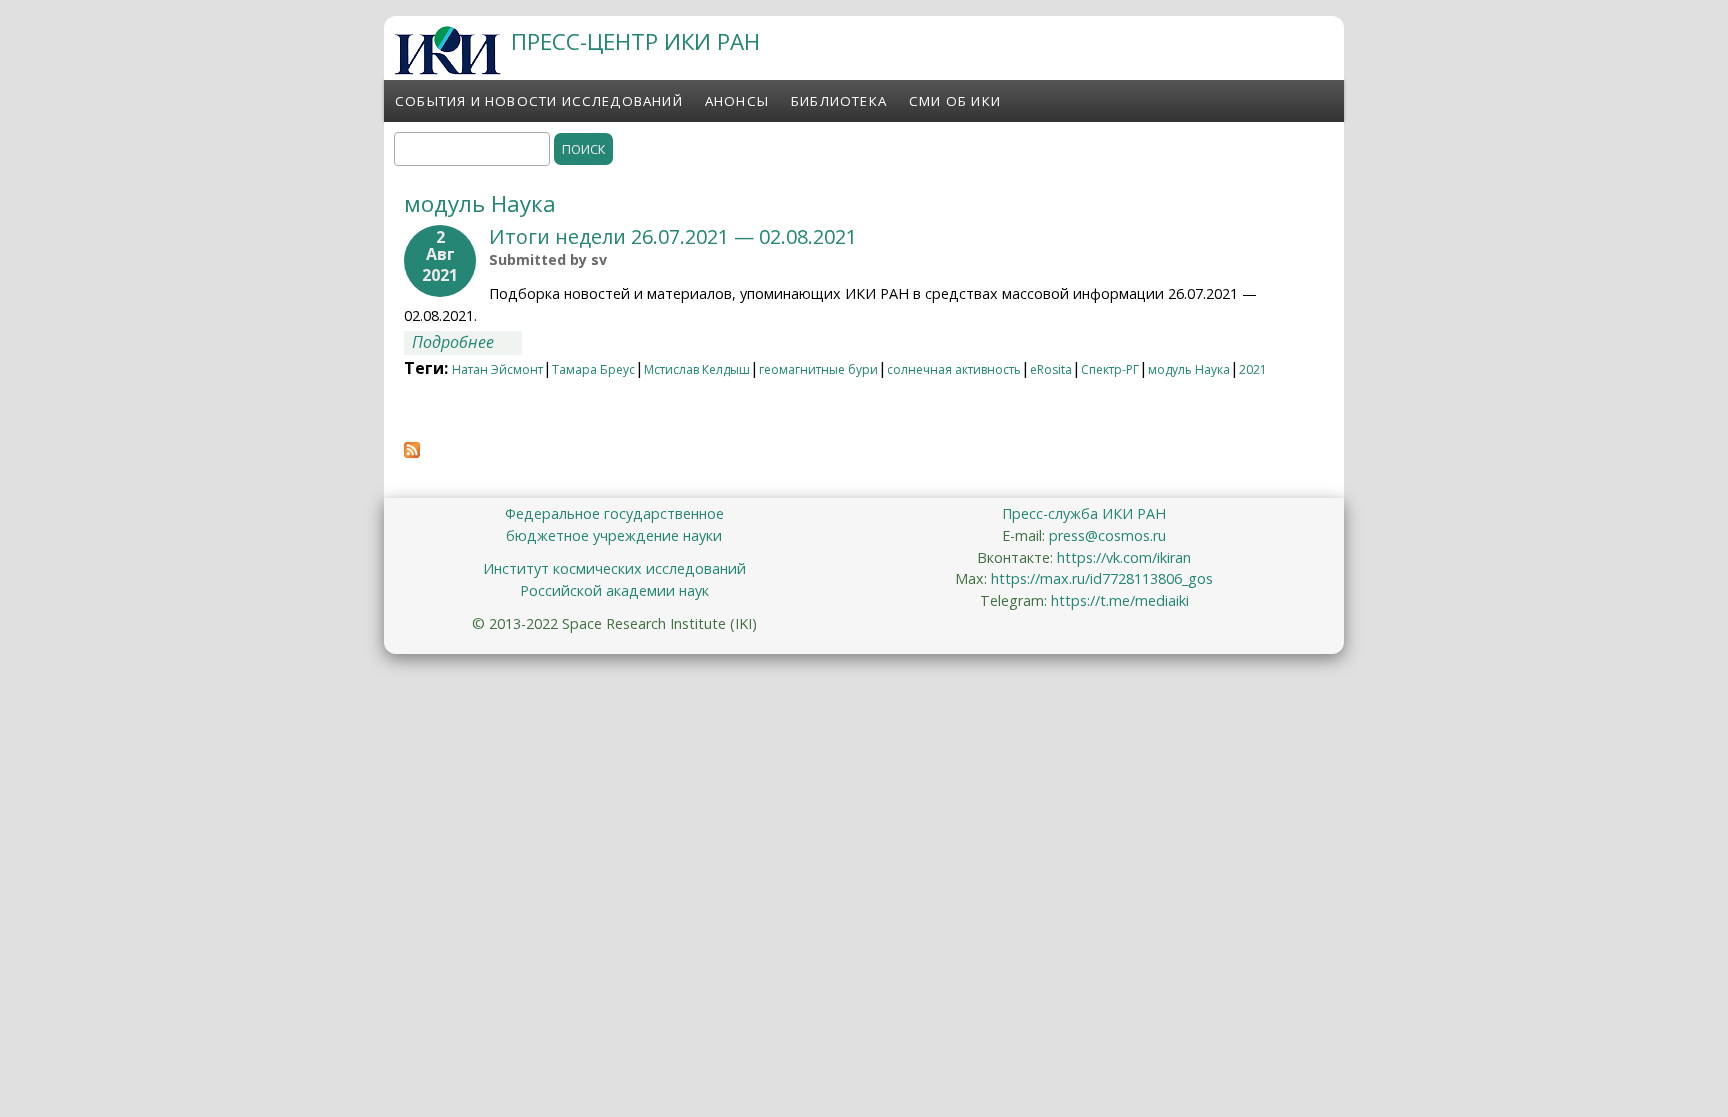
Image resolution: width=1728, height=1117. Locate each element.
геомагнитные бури (818, 369)
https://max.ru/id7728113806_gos (1102, 578)
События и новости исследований (539, 101)
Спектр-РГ (1110, 369)
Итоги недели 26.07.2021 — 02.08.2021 (673, 236)
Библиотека (839, 101)
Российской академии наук (614, 590)
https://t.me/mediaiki (1120, 600)
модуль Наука (1189, 369)
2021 (1253, 369)
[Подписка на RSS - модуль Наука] (412, 452)
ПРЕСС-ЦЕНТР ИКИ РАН (635, 41)
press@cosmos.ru (1107, 535)
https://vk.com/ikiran (1124, 557)
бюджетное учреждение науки (614, 535)
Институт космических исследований (614, 568)
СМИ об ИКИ (955, 101)
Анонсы (737, 101)
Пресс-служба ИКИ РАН (1084, 513)
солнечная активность (954, 369)
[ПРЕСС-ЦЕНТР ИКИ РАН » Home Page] (447, 69)
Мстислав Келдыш (697, 369)
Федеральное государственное (614, 513)
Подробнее (467, 342)
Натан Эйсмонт (497, 369)
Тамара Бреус (593, 369)
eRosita (1051, 369)
